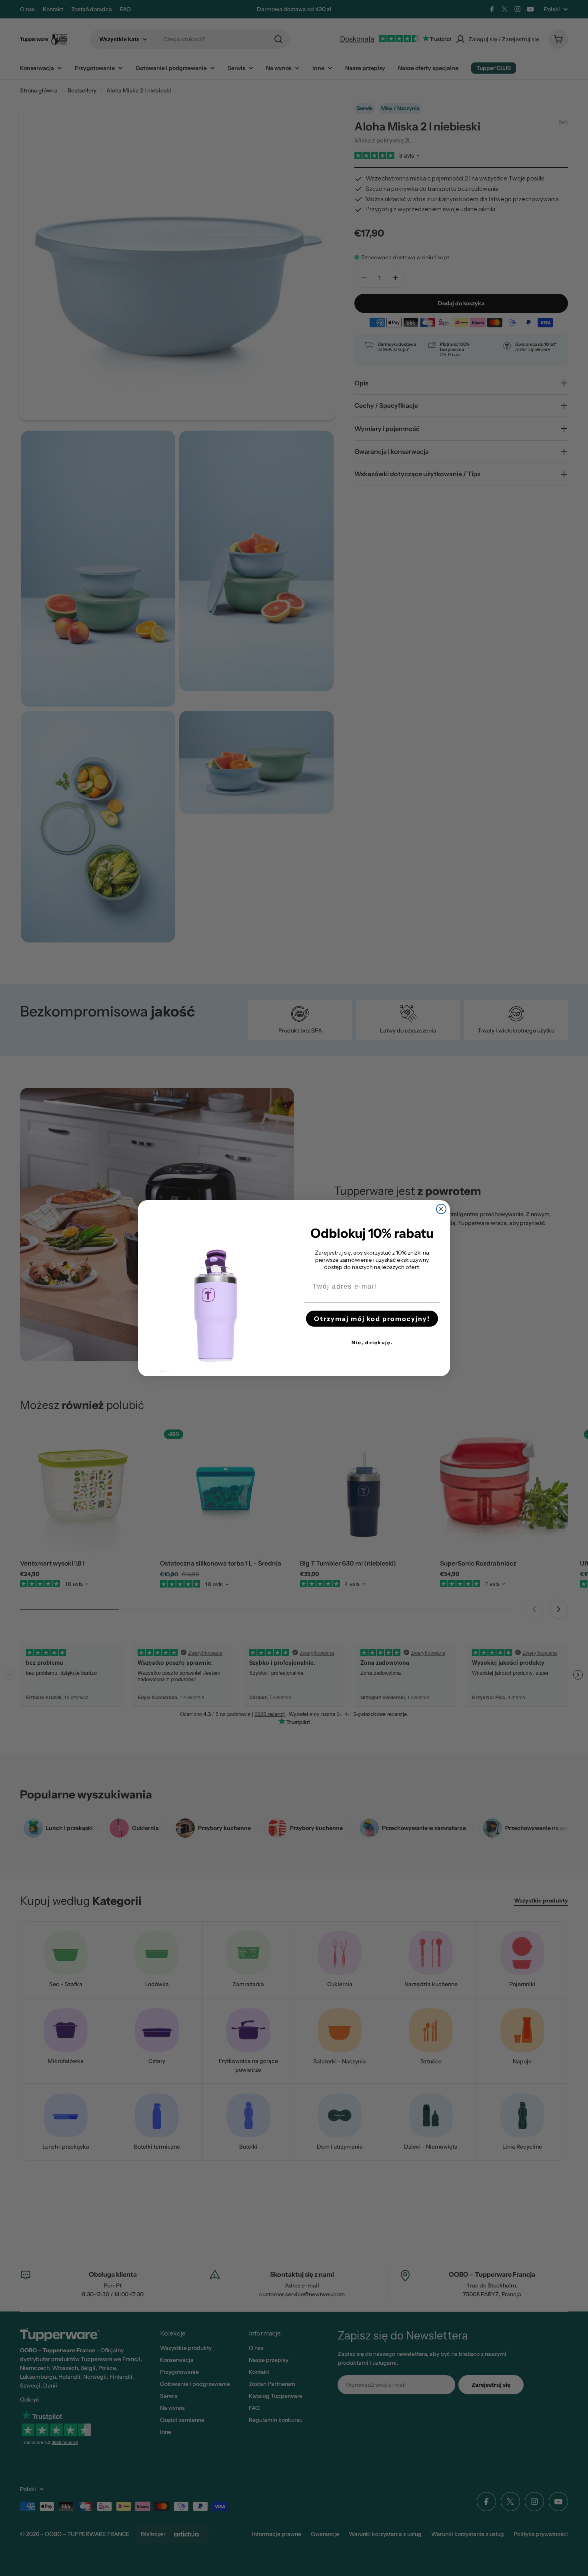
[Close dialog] (441, 1209)
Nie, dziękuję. (372, 1342)
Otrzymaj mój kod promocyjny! (372, 1319)
